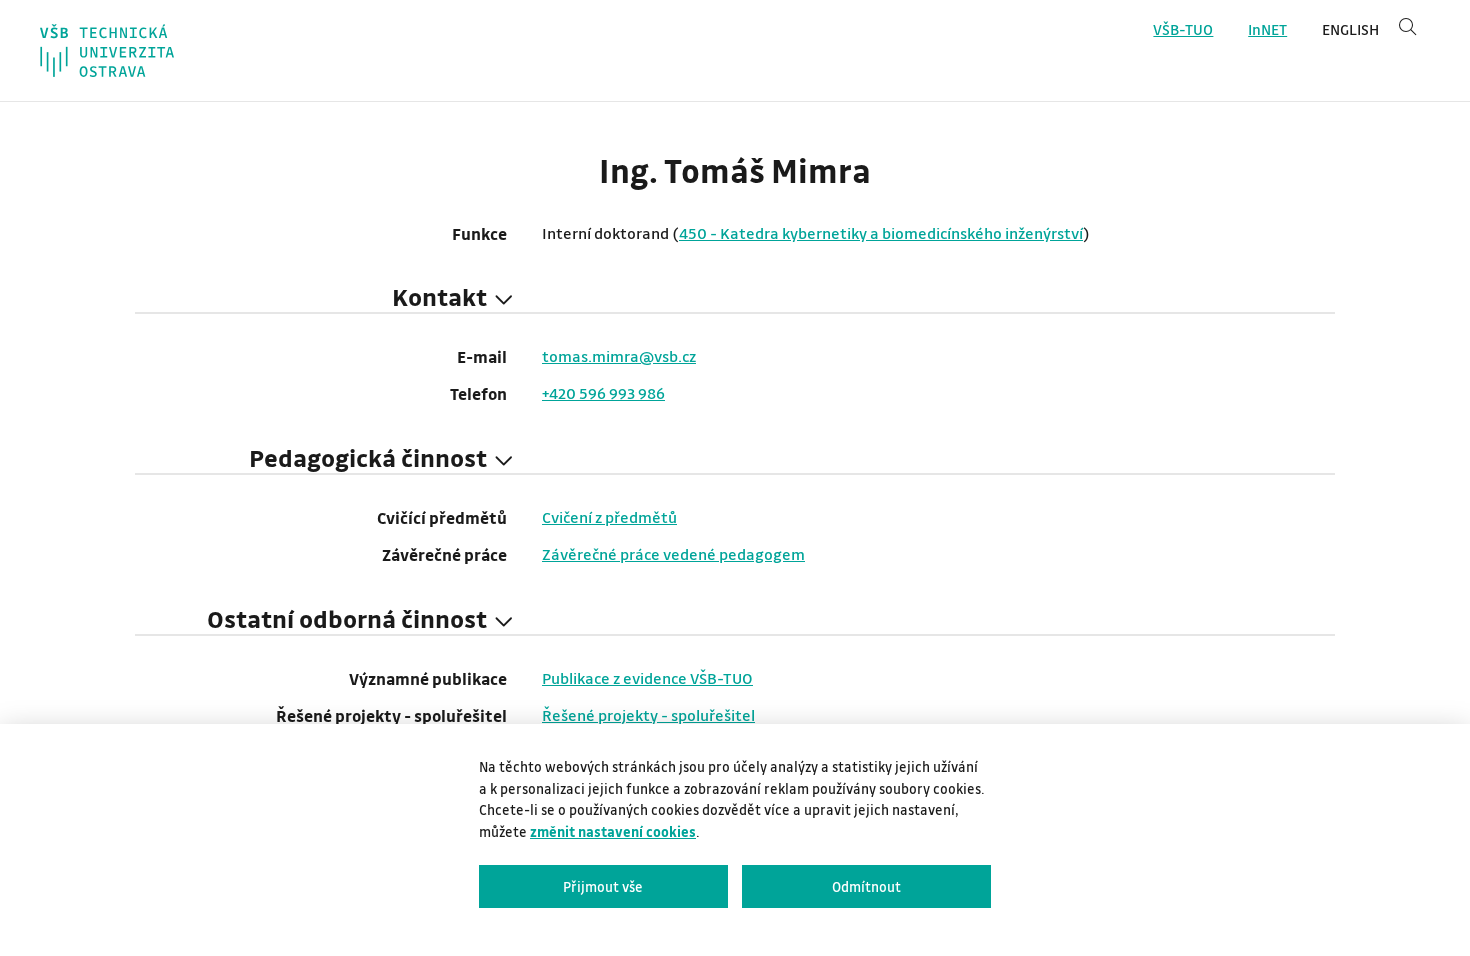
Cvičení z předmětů (609, 517)
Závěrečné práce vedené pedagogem (673, 554)
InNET (1267, 29)
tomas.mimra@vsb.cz (619, 356)
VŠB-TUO (1183, 29)
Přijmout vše (603, 886)
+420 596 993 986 (603, 393)
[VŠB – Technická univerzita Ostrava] (107, 50)
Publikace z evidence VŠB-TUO (647, 678)
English (1350, 29)
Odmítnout (866, 886)
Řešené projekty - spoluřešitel (648, 715)
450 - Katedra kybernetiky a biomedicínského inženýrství (881, 233)
